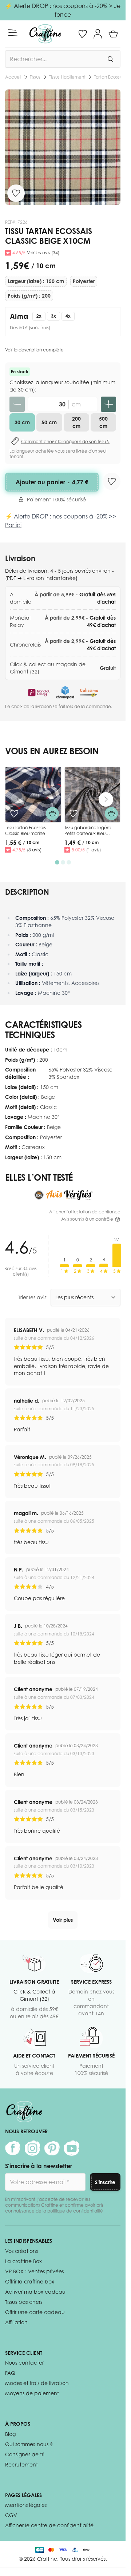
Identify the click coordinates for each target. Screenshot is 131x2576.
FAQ (10, 2373)
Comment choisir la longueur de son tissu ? (65, 442)
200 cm (76, 422)
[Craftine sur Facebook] (13, 2148)
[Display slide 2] (63, 862)
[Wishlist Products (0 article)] (83, 34)
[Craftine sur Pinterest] (52, 2148)
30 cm (22, 422)
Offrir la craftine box (30, 2281)
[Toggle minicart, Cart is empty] (113, 34)
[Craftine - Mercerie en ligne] (45, 34)
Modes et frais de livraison (37, 2383)
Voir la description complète (34, 350)
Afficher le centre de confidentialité (49, 2525)
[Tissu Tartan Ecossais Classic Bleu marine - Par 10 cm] (33, 795)
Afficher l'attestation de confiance (85, 1212)
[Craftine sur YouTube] (72, 2148)
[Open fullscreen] (63, 147)
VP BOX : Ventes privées (34, 2271)
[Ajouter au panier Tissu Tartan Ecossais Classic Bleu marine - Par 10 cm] (52, 814)
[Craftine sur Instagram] (32, 2148)
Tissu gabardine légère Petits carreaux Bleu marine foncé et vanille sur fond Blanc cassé (92, 836)
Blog (10, 2434)
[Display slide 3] (69, 862)
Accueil (13, 77)
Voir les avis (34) (43, 253)
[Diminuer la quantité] (17, 404)
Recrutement (21, 2464)
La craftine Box (23, 2261)
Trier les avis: (33, 1297)
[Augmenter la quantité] (108, 404)
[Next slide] (106, 799)
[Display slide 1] (57, 862)
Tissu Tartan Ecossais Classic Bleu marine (25, 830)
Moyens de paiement (32, 2393)
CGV (11, 2515)
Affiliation (16, 2322)
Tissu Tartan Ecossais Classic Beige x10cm (102, 77)
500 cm (103, 422)
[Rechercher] (110, 59)
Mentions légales (26, 2505)
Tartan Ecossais (58, 77)
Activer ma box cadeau (35, 2292)
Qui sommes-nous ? (29, 2444)
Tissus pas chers (24, 2302)
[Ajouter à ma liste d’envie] (16, 193)
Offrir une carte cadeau (35, 2312)
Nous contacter (24, 2363)
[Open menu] (13, 33)
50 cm (49, 422)
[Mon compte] (98, 34)
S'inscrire (105, 2182)
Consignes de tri (25, 2454)
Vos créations (21, 2251)
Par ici (13, 525)
